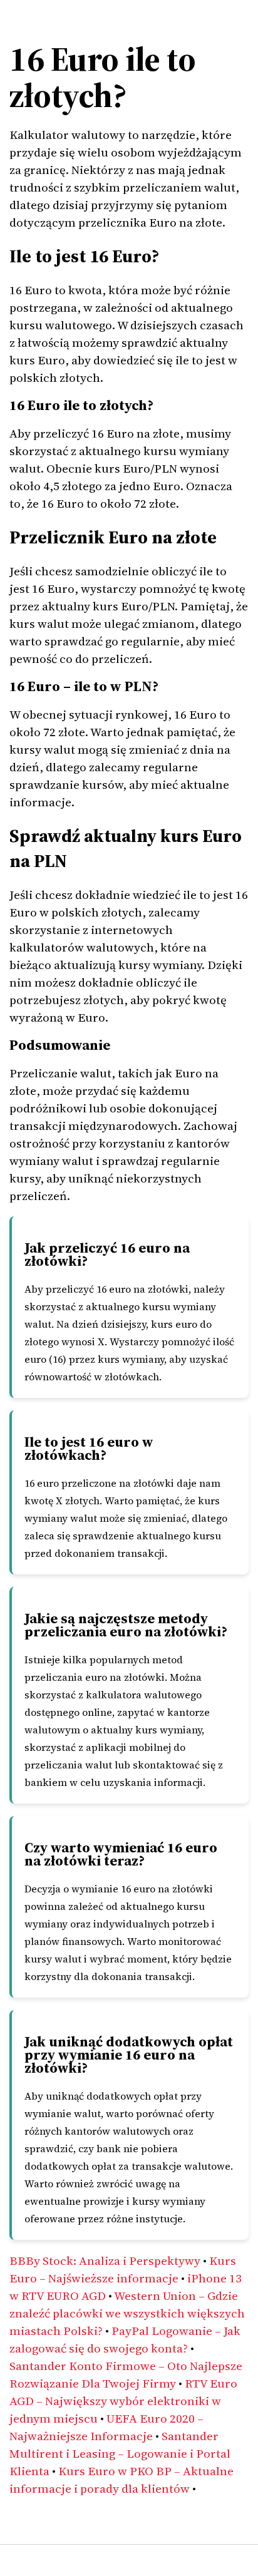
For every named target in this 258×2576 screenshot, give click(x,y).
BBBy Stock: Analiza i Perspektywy (105, 2260)
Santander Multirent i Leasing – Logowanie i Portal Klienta (120, 2453)
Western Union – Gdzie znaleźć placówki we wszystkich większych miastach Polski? (127, 2313)
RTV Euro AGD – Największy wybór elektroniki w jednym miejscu (123, 2401)
